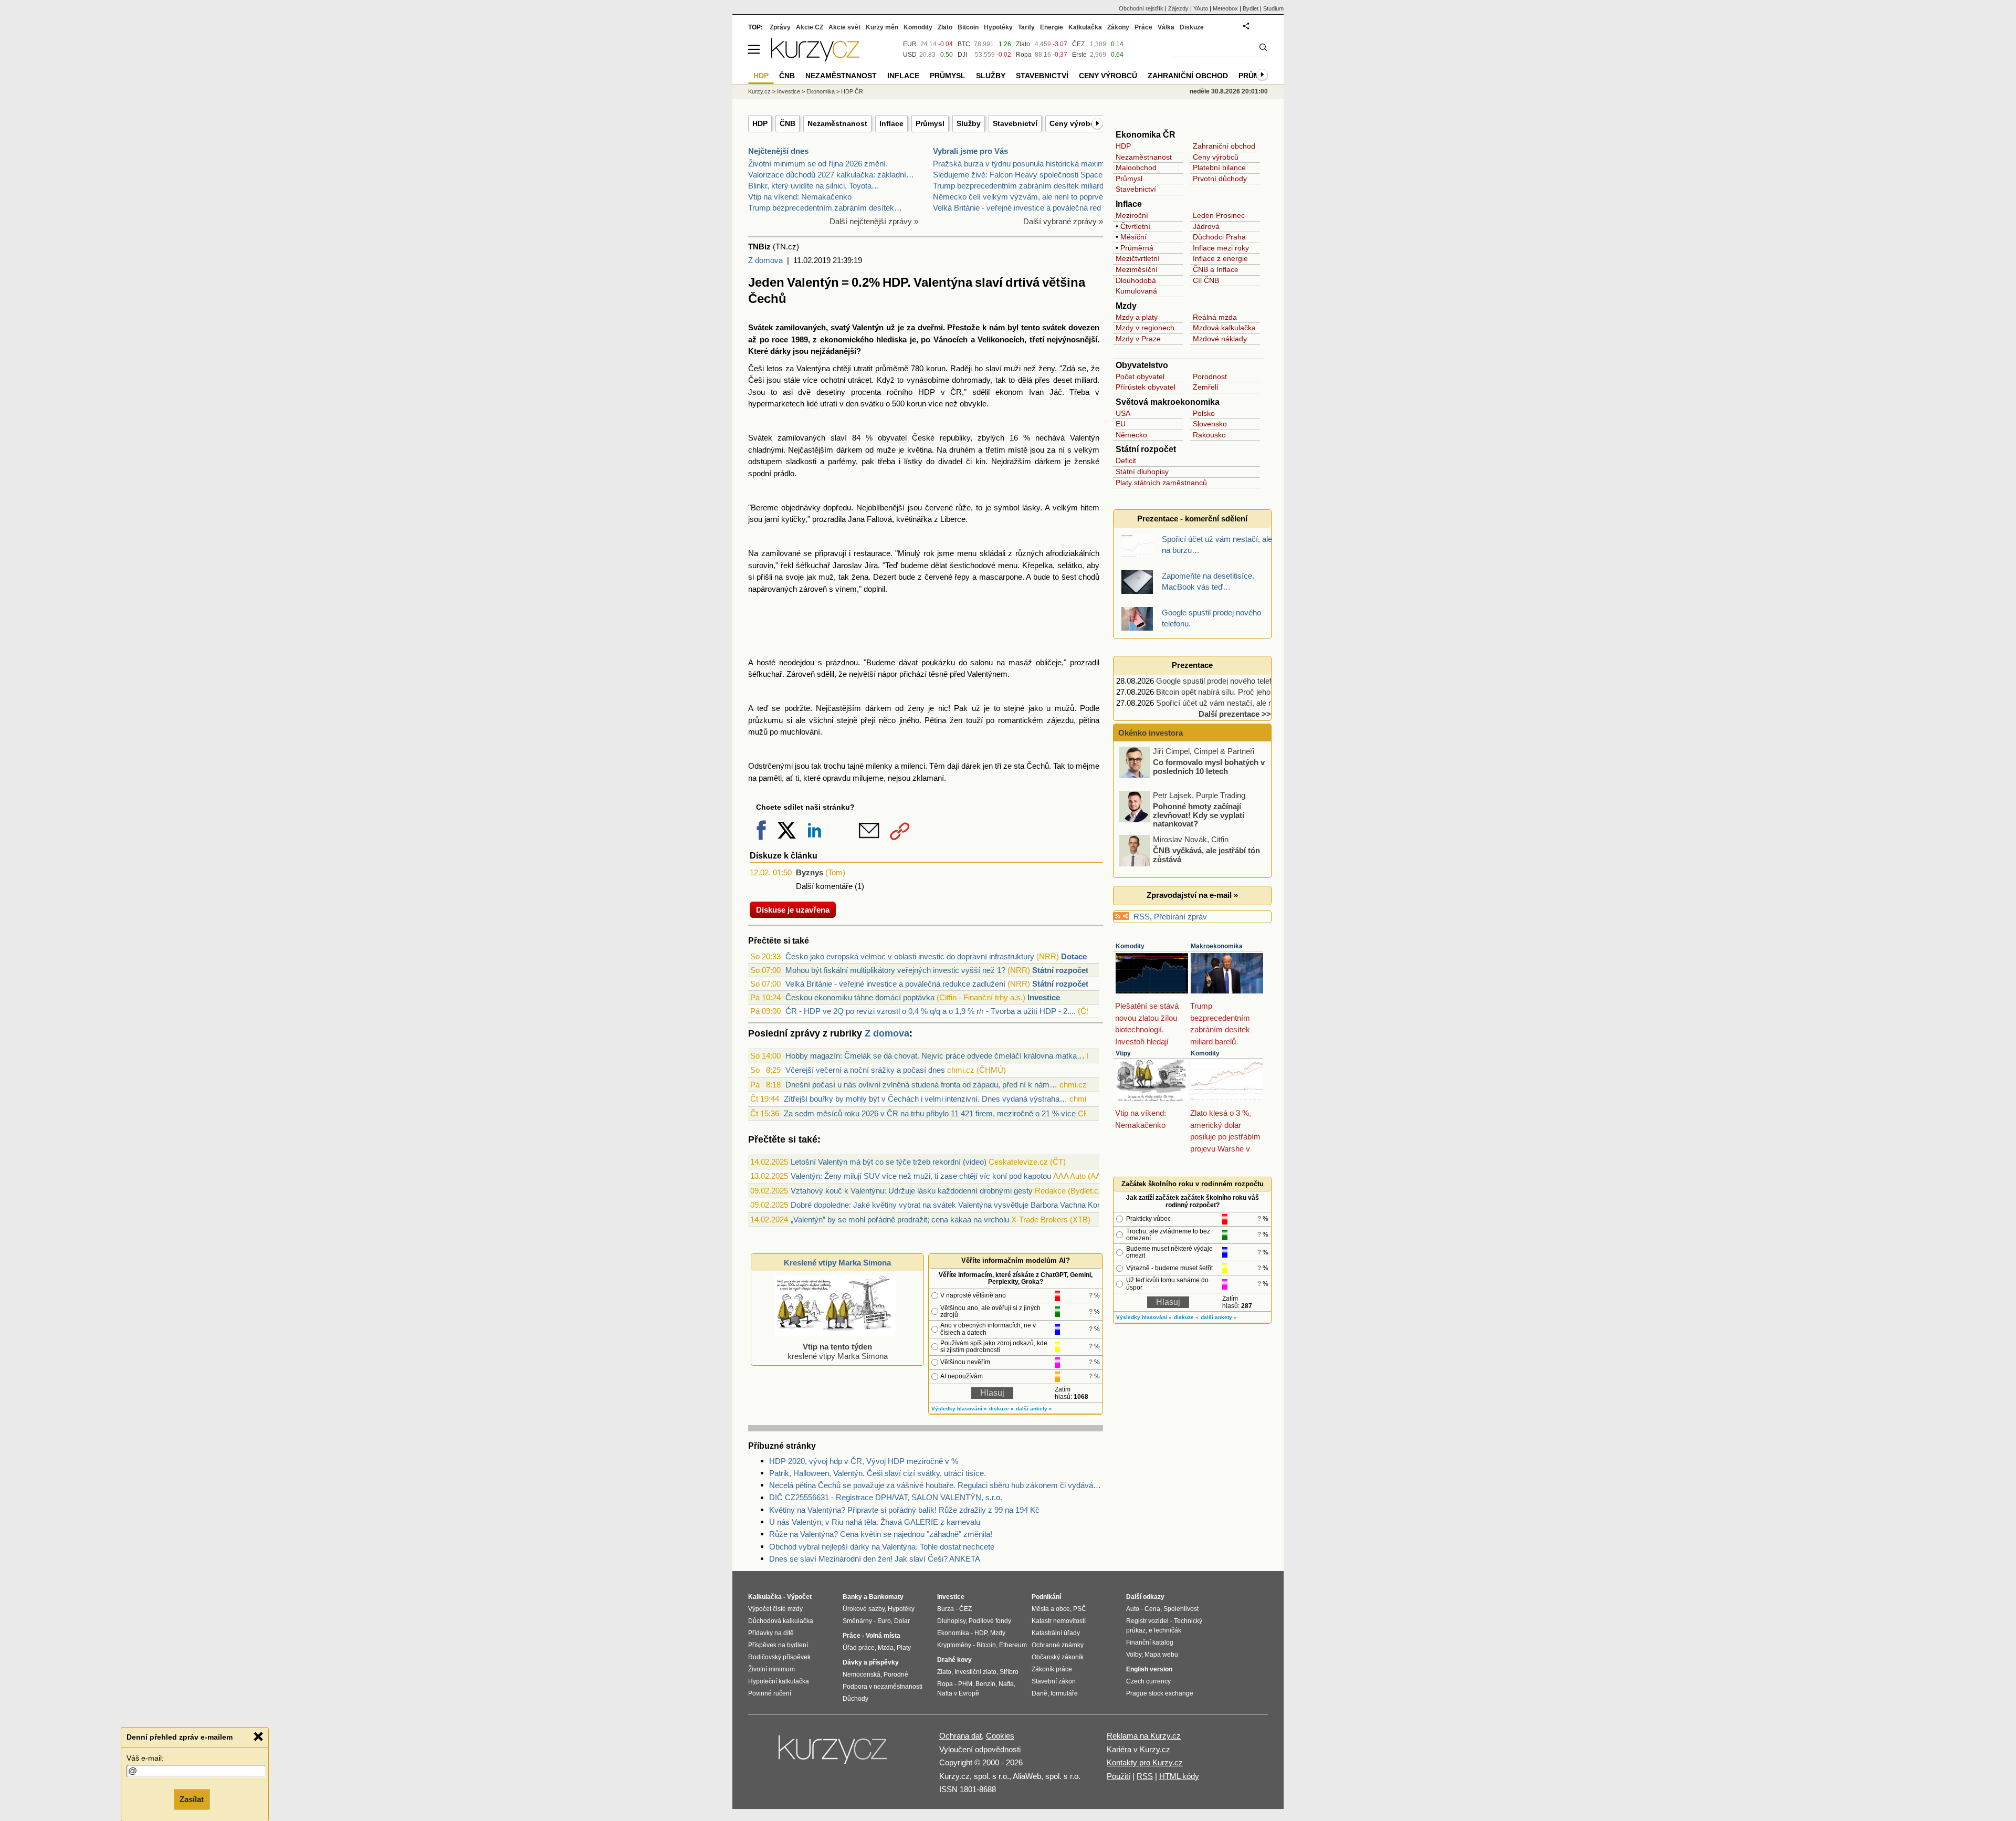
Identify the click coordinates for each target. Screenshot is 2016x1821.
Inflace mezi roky (1221, 248)
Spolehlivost (1181, 1609)
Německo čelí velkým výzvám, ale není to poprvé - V (1024, 197)
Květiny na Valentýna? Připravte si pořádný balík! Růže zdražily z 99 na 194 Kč (904, 1510)
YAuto (1201, 8)
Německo (1131, 435)
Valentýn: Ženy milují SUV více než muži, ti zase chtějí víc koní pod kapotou (921, 1176)
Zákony (1118, 27)
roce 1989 (790, 339)
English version (1149, 1669)
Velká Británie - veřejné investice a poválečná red (1017, 208)
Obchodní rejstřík (1141, 8)
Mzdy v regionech (1145, 328)
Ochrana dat (960, 1736)
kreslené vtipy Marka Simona (838, 1351)
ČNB (787, 123)
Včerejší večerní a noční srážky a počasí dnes (865, 1070)
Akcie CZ (810, 27)
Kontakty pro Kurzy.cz (1145, 1762)
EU (1121, 424)
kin (980, 461)
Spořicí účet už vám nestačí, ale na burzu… (1231, 703)
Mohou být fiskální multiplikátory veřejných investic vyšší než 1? (895, 970)
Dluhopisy (951, 1621)
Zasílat (192, 1798)
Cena (1152, 1609)
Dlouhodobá (1136, 280)
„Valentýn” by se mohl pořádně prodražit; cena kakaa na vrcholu (900, 1220)
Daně (1039, 1693)
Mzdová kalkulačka (1224, 328)
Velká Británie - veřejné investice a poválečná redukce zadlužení (895, 984)
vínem (846, 589)
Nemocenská (862, 1675)
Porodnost (1210, 376)
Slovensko (1210, 424)
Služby (969, 123)
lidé (812, 404)
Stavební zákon (1054, 1681)
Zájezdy (1178, 8)
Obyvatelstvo (1142, 365)
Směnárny (857, 1621)
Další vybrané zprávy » (1063, 221)
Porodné (896, 1675)
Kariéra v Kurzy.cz (1138, 1749)
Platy (904, 1648)
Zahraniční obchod (1224, 146)
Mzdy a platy (1137, 317)
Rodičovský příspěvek (779, 1657)
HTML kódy (1179, 1776)
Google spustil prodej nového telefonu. (1221, 681)
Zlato (1023, 44)
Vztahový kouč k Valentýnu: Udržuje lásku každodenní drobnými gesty (912, 1191)
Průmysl (930, 123)
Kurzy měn (882, 27)
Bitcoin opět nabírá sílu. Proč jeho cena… (1227, 692)
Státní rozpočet (1060, 970)
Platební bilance (1219, 168)
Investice (1044, 997)
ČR (956, 392)
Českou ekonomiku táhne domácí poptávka (860, 997)
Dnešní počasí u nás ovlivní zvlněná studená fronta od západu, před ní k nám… (921, 1085)
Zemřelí (1206, 387)
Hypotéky (998, 27)
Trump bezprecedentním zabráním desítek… (825, 208)
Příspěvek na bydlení (778, 1645)
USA (1123, 413)
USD (910, 55)
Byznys (810, 872)
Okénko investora (1149, 733)
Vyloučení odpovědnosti (980, 1749)
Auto (1133, 1609)
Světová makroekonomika (1168, 402)
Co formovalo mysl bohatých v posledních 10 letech (1209, 767)
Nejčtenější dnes (778, 151)
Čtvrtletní (1135, 226)
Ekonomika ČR (1146, 135)
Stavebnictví (1015, 123)
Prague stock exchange (1160, 1693)
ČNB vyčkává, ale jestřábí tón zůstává (1206, 855)
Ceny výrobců (1074, 123)
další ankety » (1034, 1409)
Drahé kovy (954, 1660)
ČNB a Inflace (1216, 269)
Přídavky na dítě (771, 1633)
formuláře (1064, 1693)
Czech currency (1148, 1681)
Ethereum (1013, 1645)
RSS (1142, 917)
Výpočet (799, 1597)
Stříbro (1009, 1672)
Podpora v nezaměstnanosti (883, 1687)
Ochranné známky (1058, 1645)
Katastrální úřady (1056, 1633)
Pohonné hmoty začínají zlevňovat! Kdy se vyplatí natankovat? (1199, 815)
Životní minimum (771, 1669)
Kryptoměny (954, 1645)
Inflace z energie (1220, 258)
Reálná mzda (1215, 317)
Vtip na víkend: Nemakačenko (800, 197)
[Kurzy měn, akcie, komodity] (834, 1754)
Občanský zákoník (1058, 1657)
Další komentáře (824, 886)
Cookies (1000, 1736)
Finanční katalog (1150, 1642)
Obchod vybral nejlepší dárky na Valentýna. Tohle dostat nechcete (882, 1547)
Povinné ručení (770, 1693)
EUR (910, 44)
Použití (1119, 1776)
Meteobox (1225, 8)
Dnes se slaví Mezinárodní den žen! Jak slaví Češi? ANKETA (875, 1559)
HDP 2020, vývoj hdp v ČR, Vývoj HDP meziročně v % (864, 1461)
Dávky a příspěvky (871, 1662)
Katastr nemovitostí (1059, 1621)
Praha (1236, 237)
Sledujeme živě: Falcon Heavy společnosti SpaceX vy (1026, 175)
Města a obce (1051, 1609)
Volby (1134, 1655)
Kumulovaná (1136, 291)
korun (936, 368)
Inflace (891, 123)
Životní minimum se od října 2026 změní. (818, 164)
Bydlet (1251, 8)
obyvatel (892, 438)
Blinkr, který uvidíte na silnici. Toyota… (814, 186)
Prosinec (1230, 215)
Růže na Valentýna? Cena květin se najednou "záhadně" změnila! (881, 1534)
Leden (1203, 215)
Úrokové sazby (864, 1609)
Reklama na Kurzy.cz (1144, 1736)
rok (929, 553)
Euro (884, 1621)
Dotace (1074, 956)
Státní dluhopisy (1142, 472)
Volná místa (883, 1636)
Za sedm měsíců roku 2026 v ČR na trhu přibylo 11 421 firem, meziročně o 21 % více (930, 1113)
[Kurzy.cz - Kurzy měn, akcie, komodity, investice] (815, 59)
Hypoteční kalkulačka (779, 1681)
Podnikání (1046, 1597)
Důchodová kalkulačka (781, 1621)
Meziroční (1132, 215)
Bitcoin (968, 27)
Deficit (1126, 461)
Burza (946, 1609)
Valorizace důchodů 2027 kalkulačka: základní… (831, 175)
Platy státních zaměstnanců (1161, 483)
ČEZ (1078, 44)
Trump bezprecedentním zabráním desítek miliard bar (1025, 186)
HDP (760, 123)
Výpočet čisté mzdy (775, 1609)
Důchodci (1208, 237)
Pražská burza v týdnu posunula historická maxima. (1022, 164)
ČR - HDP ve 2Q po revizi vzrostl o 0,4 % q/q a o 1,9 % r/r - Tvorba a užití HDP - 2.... (931, 1011)
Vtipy (1123, 1053)
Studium (1273, 8)
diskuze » (1001, 1409)
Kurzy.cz (759, 91)
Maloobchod (1136, 168)
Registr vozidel (1147, 1621)
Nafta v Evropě (958, 1693)
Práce (1143, 27)
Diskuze (1192, 27)
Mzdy (1126, 306)
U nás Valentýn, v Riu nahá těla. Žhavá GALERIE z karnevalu (875, 1522)
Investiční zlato (975, 1672)
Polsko (1204, 413)
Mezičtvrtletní (1138, 258)
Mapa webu (1161, 1655)
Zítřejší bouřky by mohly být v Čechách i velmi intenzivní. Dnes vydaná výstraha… (926, 1099)
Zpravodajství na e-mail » (1192, 895)
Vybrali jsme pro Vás (970, 151)
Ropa (1024, 55)
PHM (965, 1684)
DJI (962, 55)
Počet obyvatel (1140, 376)
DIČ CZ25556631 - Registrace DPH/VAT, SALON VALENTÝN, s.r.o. (886, 1497)
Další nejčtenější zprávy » (874, 221)
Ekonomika (821, 91)
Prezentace (1192, 665)
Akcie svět (844, 27)
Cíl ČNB (1206, 280)
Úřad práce (859, 1648)
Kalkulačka (1085, 27)
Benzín (985, 1684)
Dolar (902, 1621)
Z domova (765, 260)
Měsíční (1133, 237)
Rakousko (1209, 435)
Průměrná (1137, 248)
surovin (761, 565)
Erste (1079, 55)
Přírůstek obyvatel (1146, 387)
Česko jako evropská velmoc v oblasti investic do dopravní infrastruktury (910, 956)
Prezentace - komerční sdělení (1192, 519)
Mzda (886, 1648)
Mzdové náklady (1220, 339)
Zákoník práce (1052, 1669)
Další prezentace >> (1235, 714)
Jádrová (1206, 226)
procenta (866, 392)
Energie (1052, 27)
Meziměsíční (1137, 269)
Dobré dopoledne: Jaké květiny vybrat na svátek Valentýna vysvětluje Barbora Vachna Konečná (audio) (967, 1205)
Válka (1166, 27)
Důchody (855, 1699)
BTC (964, 44)
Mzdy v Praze (1138, 339)
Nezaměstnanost (837, 123)
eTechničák (1165, 1630)
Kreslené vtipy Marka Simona (837, 1263)
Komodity (1130, 946)
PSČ (1080, 1609)
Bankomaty (886, 1597)
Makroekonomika (1217, 946)
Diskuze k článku (784, 856)
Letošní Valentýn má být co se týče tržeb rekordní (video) (889, 1162)
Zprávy (780, 27)
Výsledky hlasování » (959, 1409)
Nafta (1006, 1684)
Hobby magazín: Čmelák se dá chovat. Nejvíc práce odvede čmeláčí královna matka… (935, 1056)
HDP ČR (852, 91)
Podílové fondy (990, 1621)
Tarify (1026, 27)
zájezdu (1060, 720)
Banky (852, 1597)
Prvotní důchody (1220, 179)
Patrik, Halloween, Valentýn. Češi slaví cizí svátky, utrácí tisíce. (878, 1473)
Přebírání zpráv (1180, 917)
